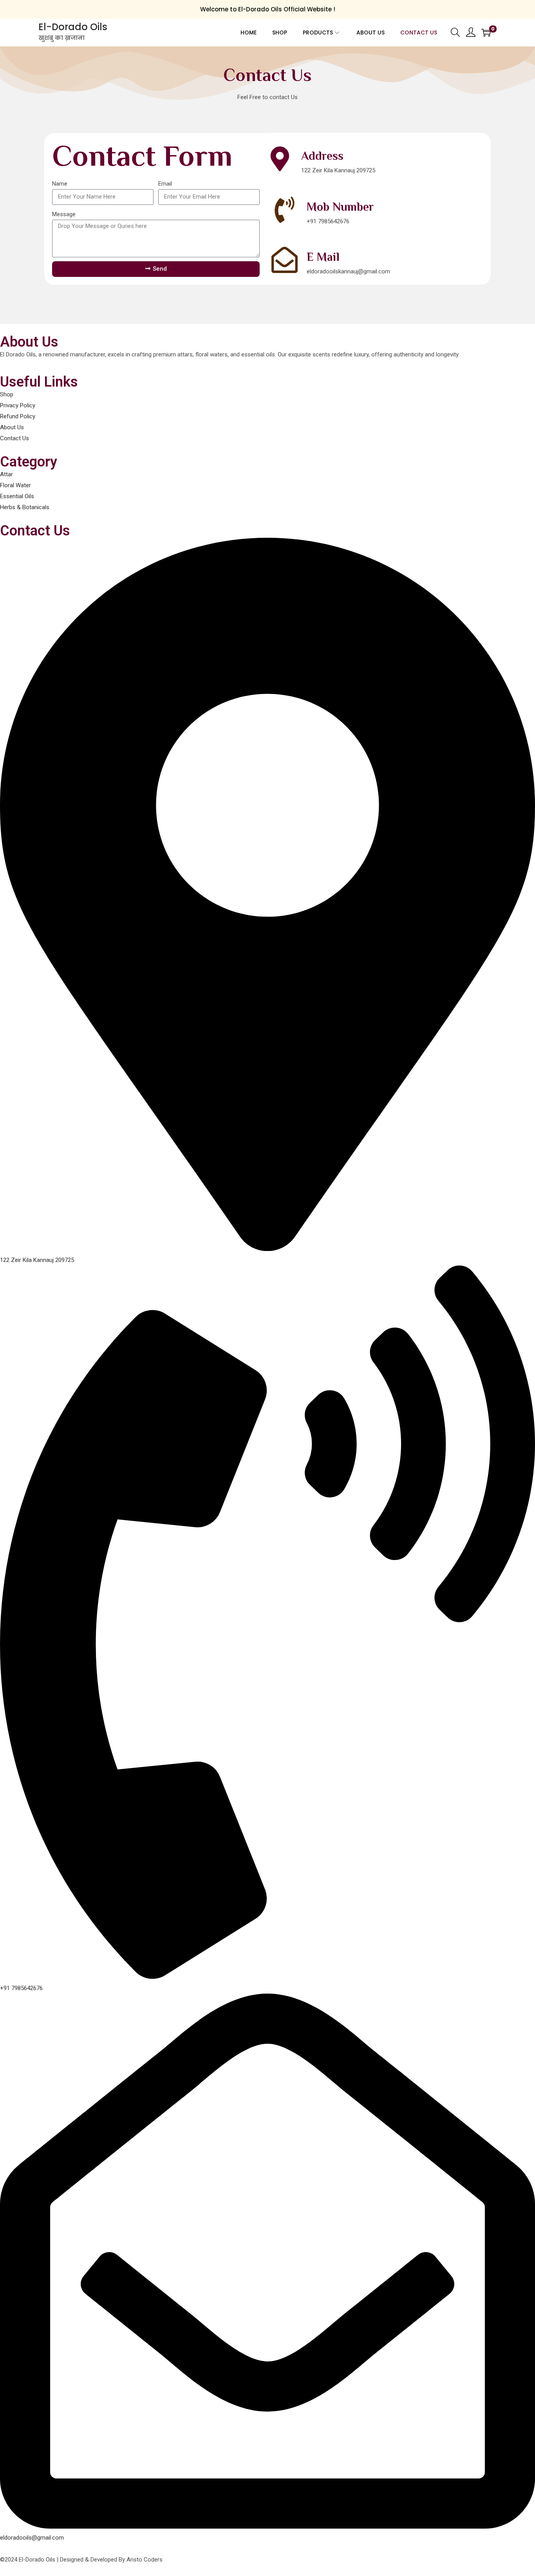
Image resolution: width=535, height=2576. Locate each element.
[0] (486, 33)
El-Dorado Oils (73, 27)
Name (60, 184)
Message (64, 214)
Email (165, 184)
